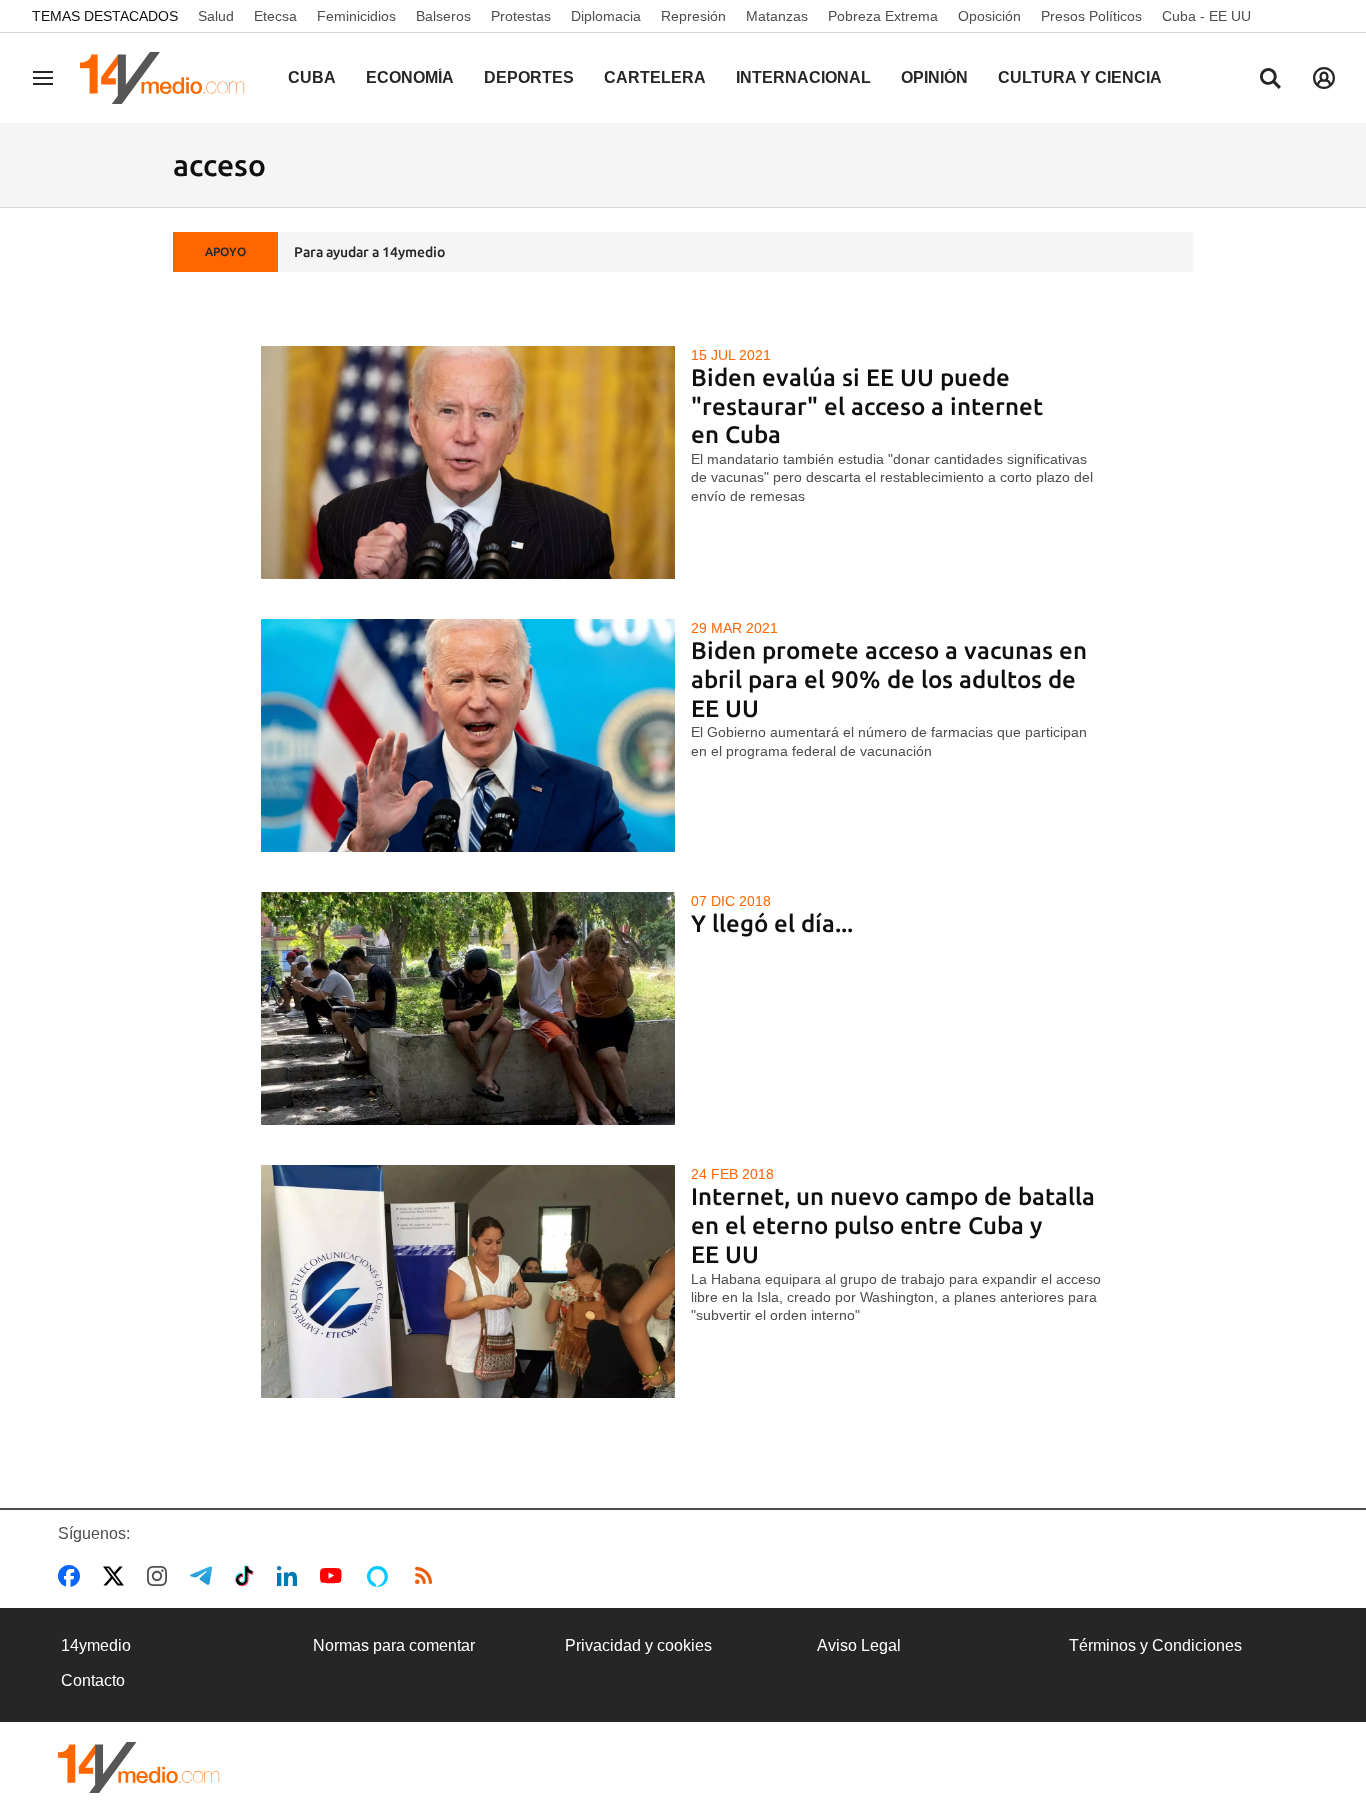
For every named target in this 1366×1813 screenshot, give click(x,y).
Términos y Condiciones (1155, 1645)
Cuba (312, 77)
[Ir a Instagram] (161, 1576)
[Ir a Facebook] (73, 1576)
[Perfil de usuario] (1324, 78)
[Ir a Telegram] (205, 1576)
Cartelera (655, 77)
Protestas (521, 16)
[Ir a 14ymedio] (169, 78)
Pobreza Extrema (883, 16)
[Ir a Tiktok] (248, 1576)
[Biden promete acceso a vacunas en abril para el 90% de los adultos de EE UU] (468, 735)
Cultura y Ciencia (1080, 77)
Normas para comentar (394, 1645)
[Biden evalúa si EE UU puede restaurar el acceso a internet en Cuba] (468, 462)
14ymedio (96, 1645)
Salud (216, 16)
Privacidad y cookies (638, 1645)
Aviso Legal (859, 1645)
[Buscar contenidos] (1270, 80)
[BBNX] (139, 1767)
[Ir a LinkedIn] (291, 1576)
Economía (410, 77)
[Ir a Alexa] (381, 1576)
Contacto (93, 1680)
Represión (693, 16)
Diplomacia (606, 16)
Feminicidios (356, 16)
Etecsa (275, 16)
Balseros (443, 16)
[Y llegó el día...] (468, 1008)
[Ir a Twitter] (117, 1576)
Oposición (989, 16)
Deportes (529, 77)
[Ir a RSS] (428, 1576)
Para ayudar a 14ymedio (369, 252)
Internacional (803, 77)
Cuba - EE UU (1206, 16)
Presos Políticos (1091, 16)
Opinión (934, 77)
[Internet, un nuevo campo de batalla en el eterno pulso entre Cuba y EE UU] (468, 1281)
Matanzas (777, 16)
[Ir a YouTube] (335, 1576)
